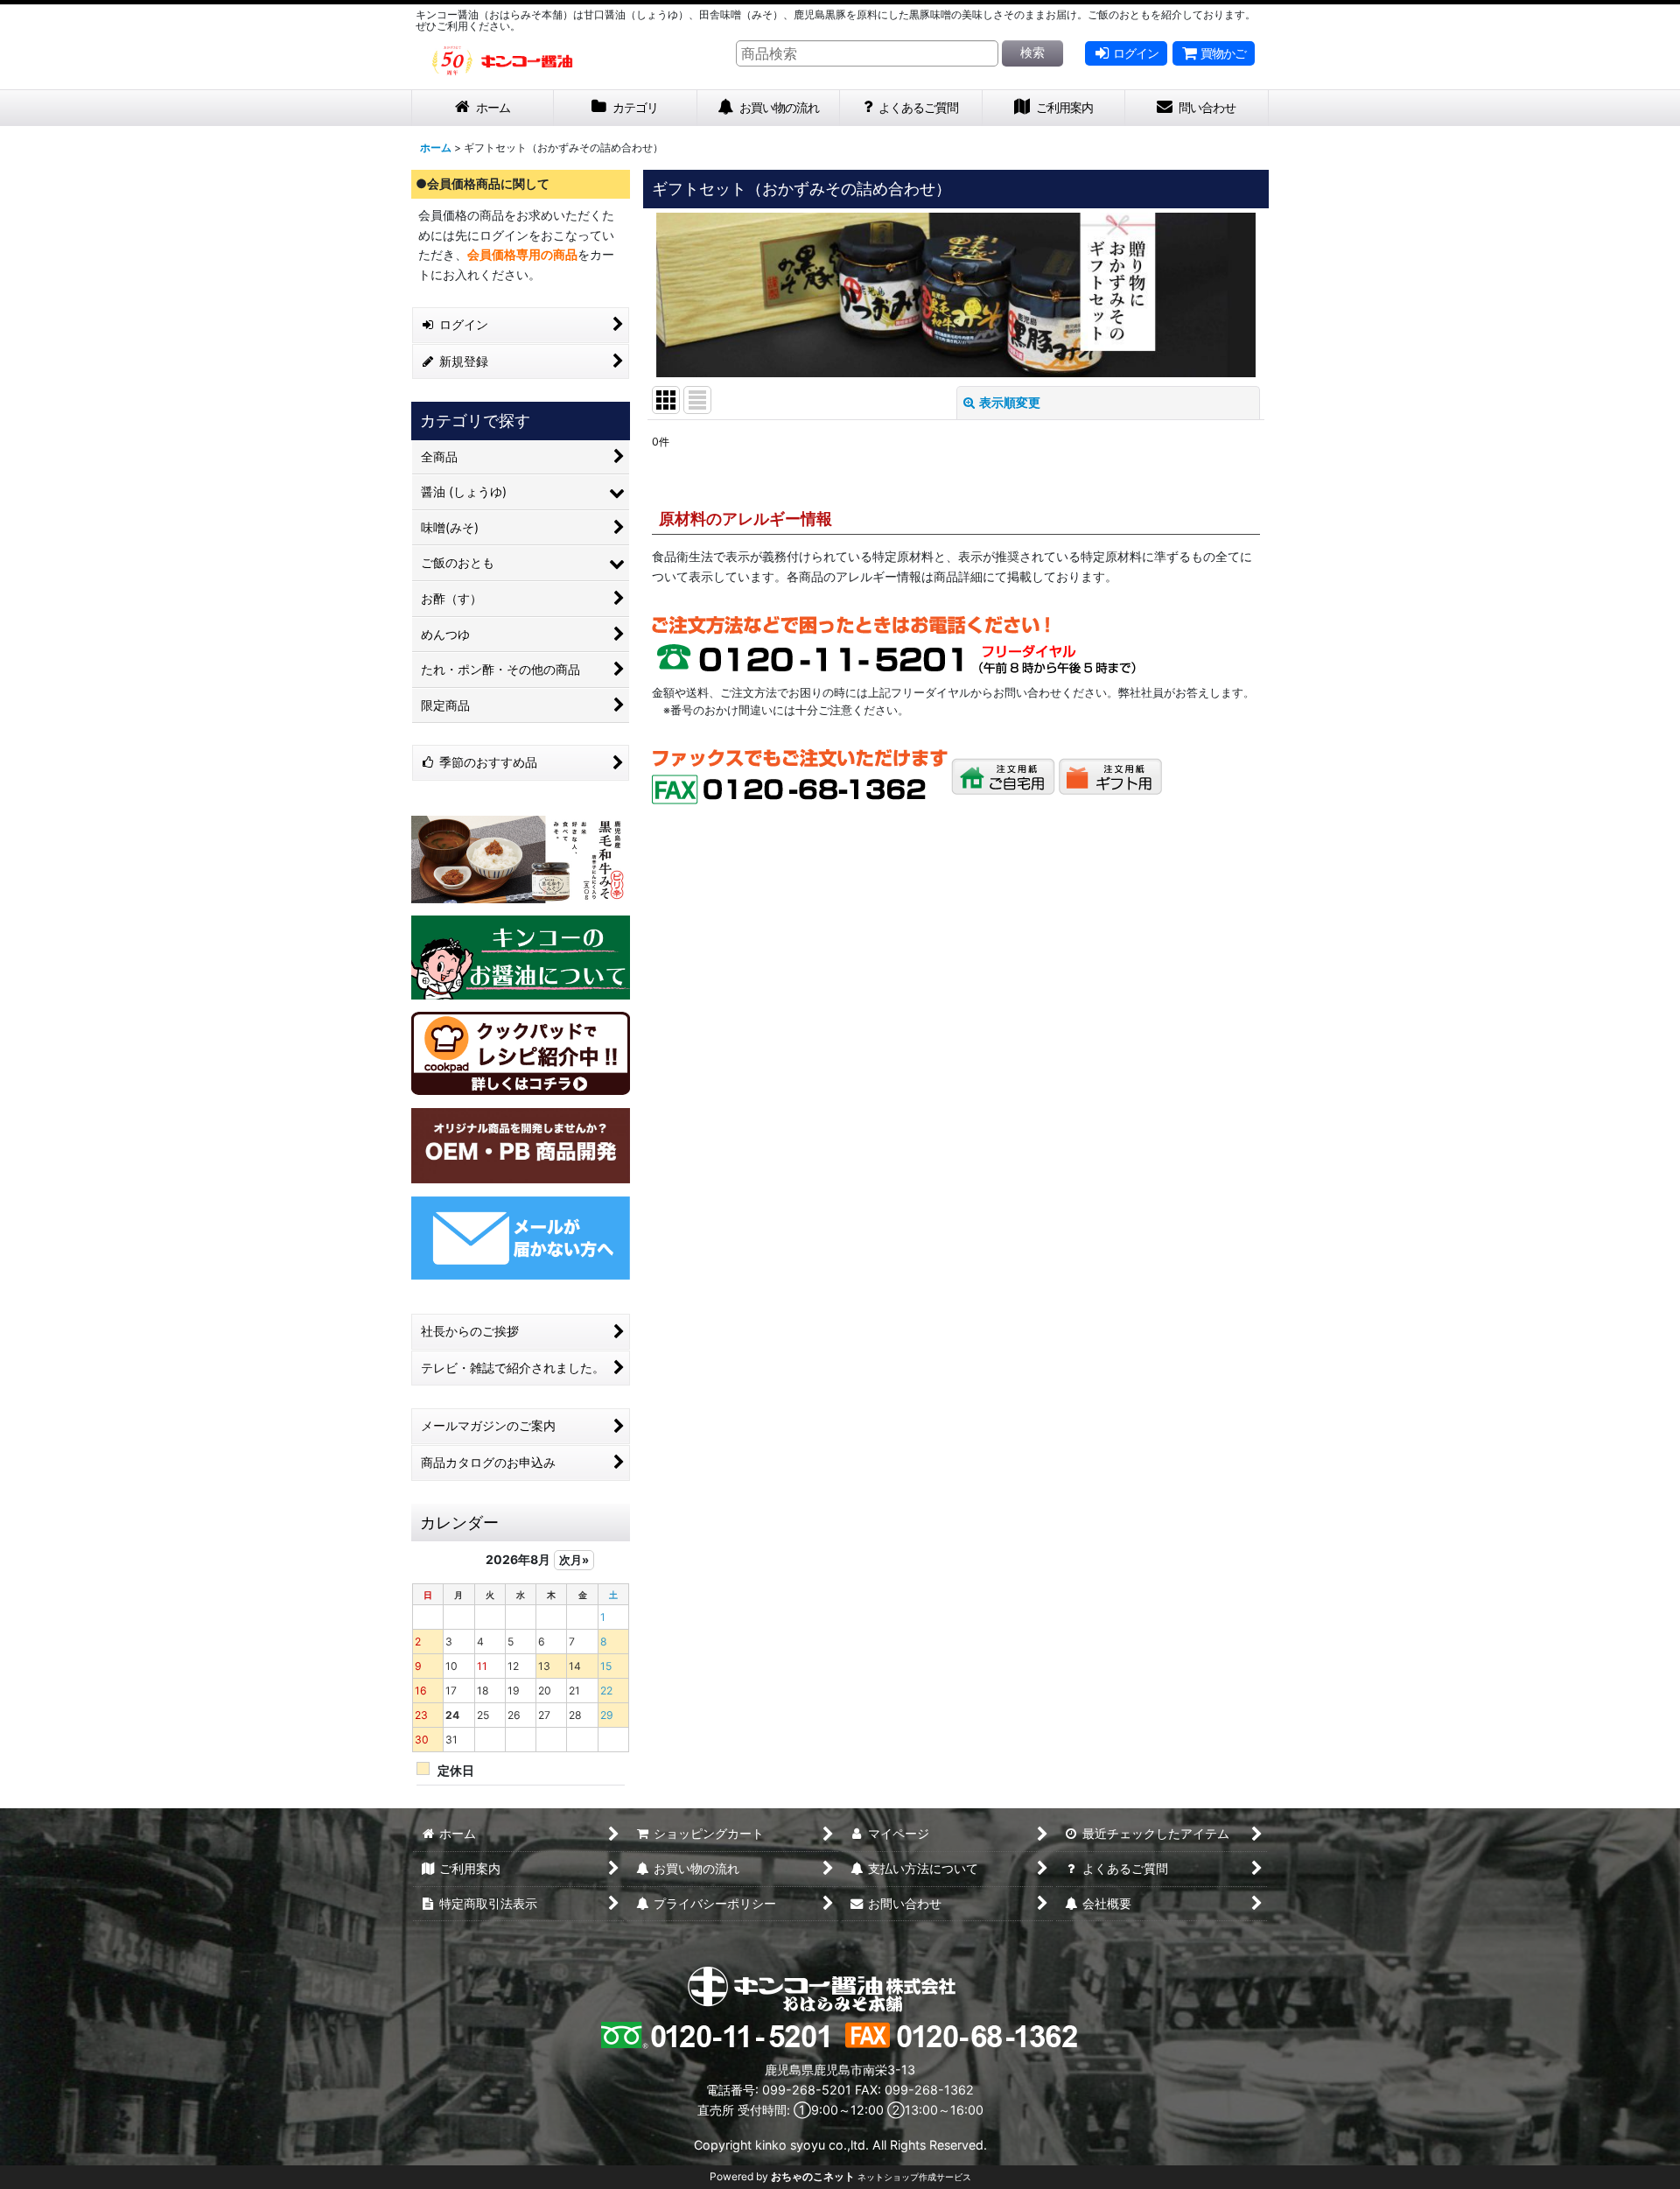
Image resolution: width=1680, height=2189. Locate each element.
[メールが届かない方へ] (521, 1236)
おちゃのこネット (813, 2176)
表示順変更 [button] (1010, 402)
